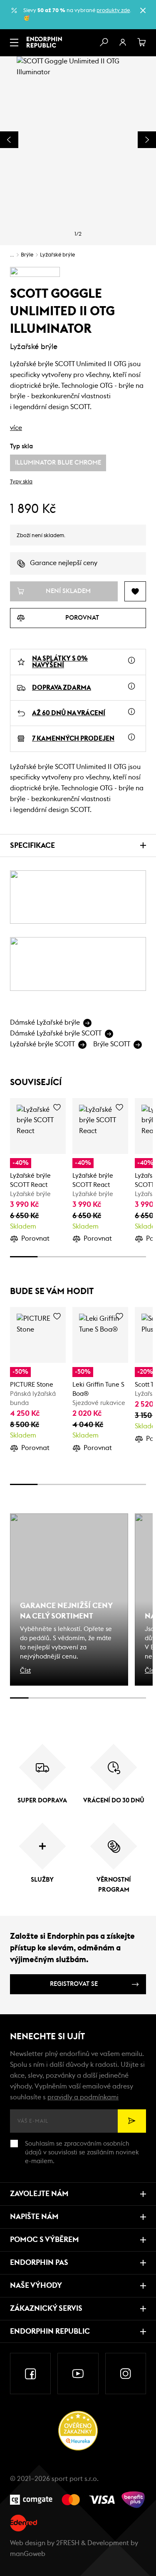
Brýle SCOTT (112, 1044)
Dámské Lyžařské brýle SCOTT (56, 1033)
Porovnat (35, 1239)
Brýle (27, 255)
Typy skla (21, 482)
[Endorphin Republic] (44, 42)
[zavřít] (143, 10)
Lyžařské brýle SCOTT (42, 1044)
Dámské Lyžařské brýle (45, 1023)
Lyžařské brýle (57, 255)
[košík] (142, 43)
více (16, 428)
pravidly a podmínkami (83, 2097)
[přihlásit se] (123, 43)
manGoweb (28, 2554)
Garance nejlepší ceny (64, 563)
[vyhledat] (104, 43)
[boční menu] (14, 43)
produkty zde (113, 11)
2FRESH (68, 2543)
